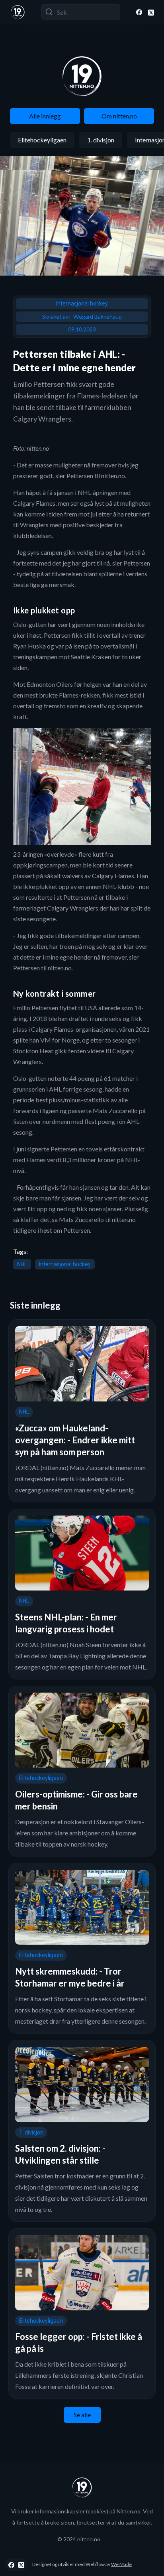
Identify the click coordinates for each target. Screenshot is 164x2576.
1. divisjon (101, 140)
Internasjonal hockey (82, 304)
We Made (121, 2564)
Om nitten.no (119, 116)
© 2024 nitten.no (79, 2539)
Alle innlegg (45, 116)
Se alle (82, 2415)
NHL (22, 1264)
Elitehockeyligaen (42, 140)
